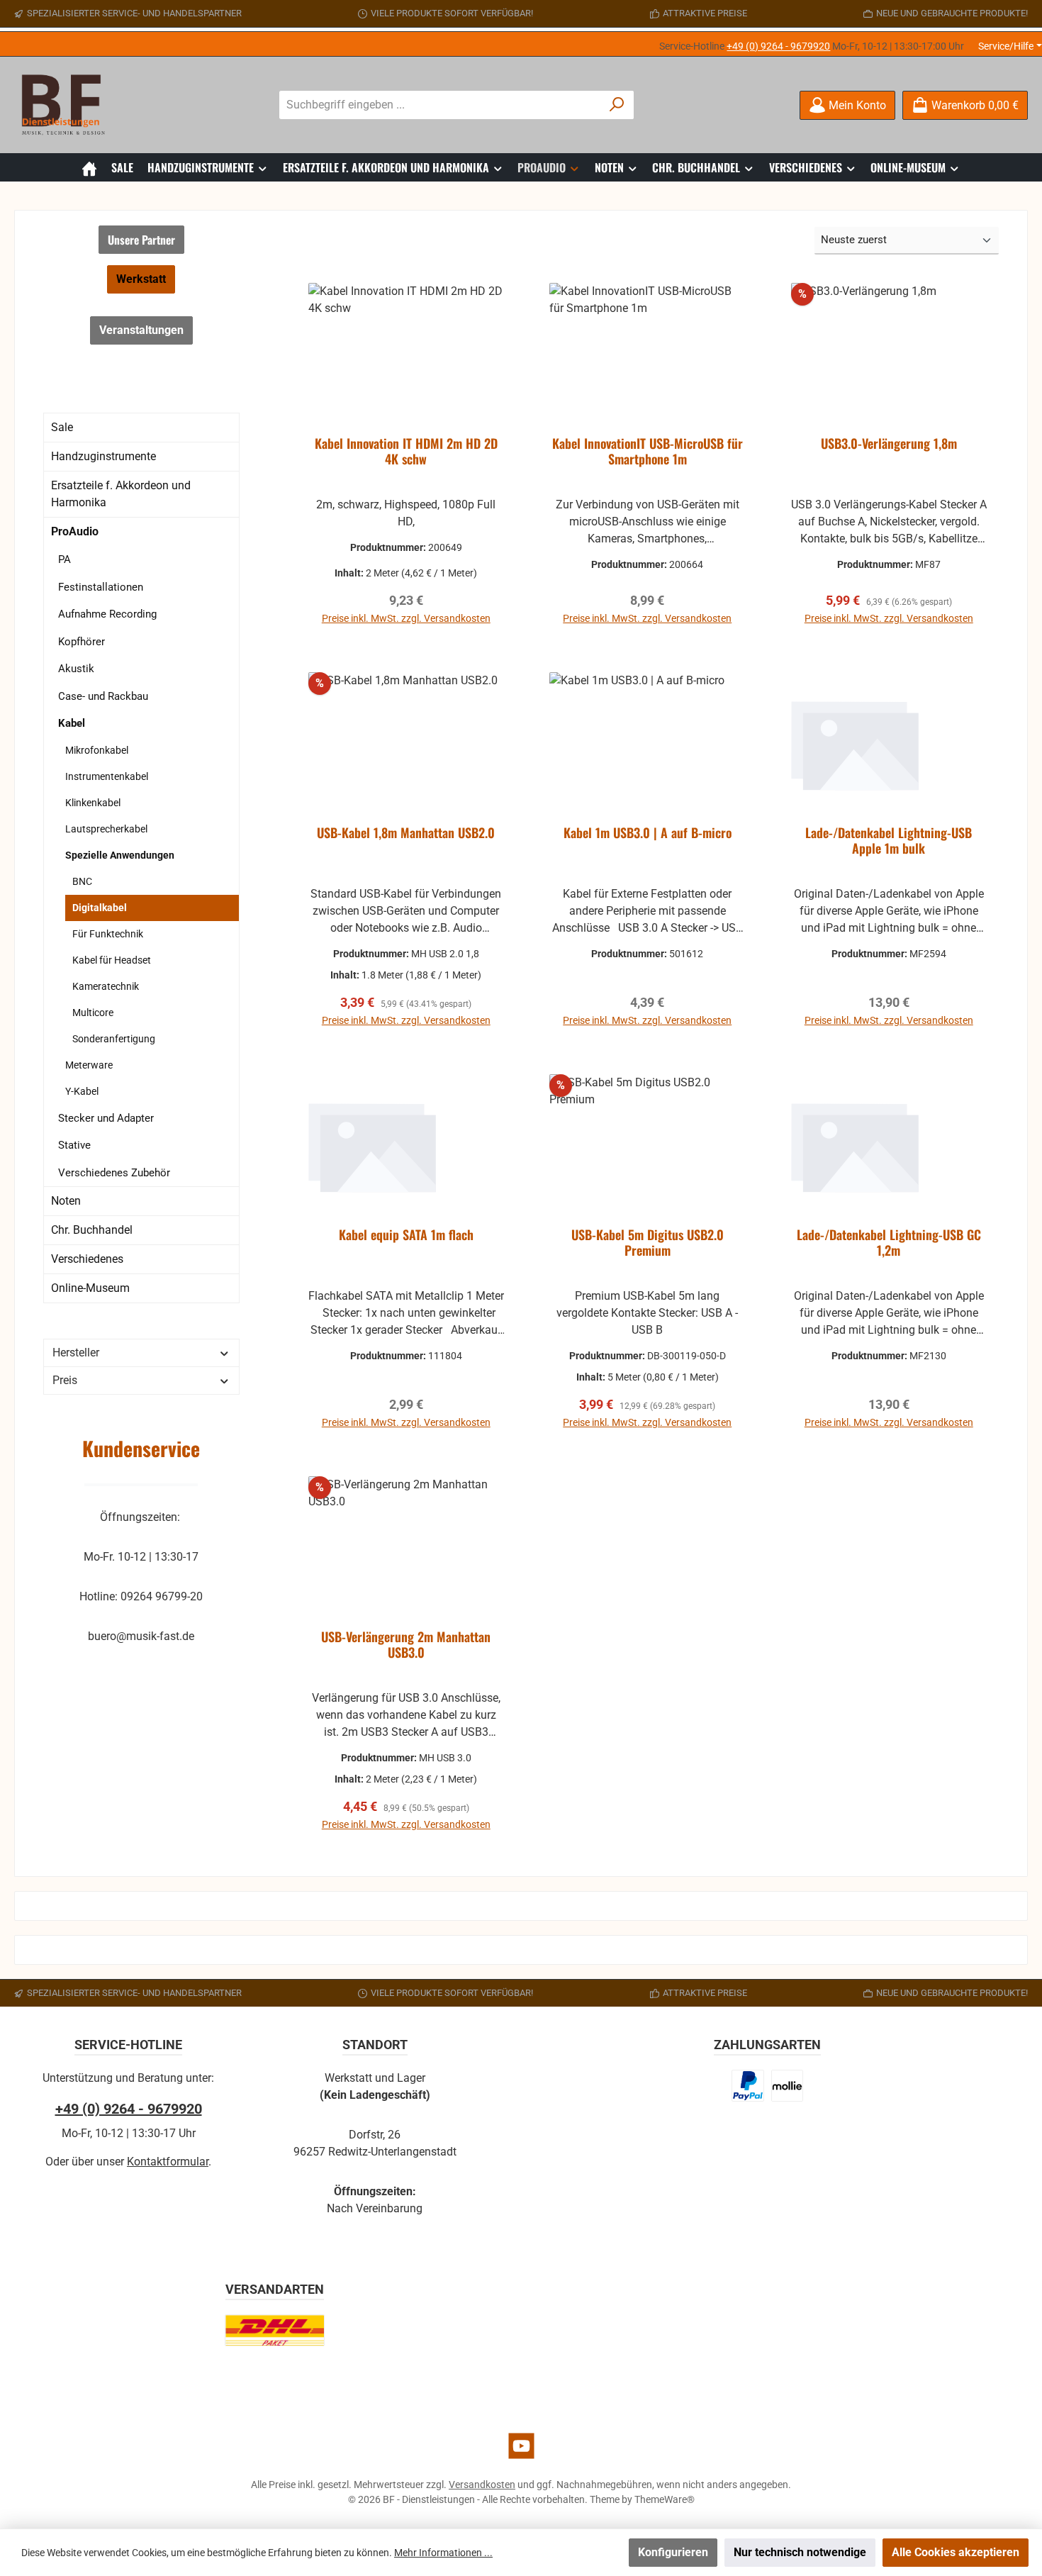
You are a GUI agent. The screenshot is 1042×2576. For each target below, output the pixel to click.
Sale (62, 427)
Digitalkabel (100, 908)
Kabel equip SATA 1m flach (406, 1235)
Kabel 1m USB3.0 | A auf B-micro (648, 833)
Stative (74, 1145)
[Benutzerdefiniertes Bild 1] (748, 2086)
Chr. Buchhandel (92, 1230)
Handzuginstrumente (103, 456)
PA (65, 559)
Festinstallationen (101, 587)
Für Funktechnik (108, 934)
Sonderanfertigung (114, 1039)
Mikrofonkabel (97, 750)
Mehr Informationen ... (443, 2553)
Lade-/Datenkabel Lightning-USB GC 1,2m (889, 1243)
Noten (66, 1201)
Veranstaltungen (141, 330)
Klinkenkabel (93, 803)
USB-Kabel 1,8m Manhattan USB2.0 (406, 833)
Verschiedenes (87, 1259)
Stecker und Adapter (106, 1118)
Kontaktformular (168, 2162)
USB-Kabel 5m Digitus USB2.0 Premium (648, 1243)
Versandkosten (482, 2485)
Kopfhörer (82, 642)
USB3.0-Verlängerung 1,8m (889, 444)
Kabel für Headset (112, 960)
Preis (65, 1380)
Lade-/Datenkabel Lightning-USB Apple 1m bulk (889, 841)
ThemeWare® (665, 2499)
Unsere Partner (141, 240)
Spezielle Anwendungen (120, 855)
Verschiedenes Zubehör (114, 1173)
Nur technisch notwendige (800, 2552)
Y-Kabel (82, 1091)
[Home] (89, 167)
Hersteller (76, 1353)
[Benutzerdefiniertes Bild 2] (787, 2086)
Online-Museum (90, 1288)
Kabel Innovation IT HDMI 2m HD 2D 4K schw (406, 452)
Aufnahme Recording (107, 614)
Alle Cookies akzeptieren (956, 2552)
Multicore (93, 1013)
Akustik (76, 669)
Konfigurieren (673, 2552)
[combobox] (440, 105)
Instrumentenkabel (107, 776)
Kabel (72, 723)
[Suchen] (617, 105)
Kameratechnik (106, 986)
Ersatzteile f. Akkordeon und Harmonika (121, 494)
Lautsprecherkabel (106, 829)
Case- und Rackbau (103, 696)
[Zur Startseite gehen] (67, 105)
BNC (82, 881)
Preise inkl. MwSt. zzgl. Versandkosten (406, 618)
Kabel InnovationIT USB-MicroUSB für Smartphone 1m (648, 452)
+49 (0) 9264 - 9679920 (778, 46)
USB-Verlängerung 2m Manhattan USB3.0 (406, 1645)
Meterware (89, 1065)
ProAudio (75, 531)
